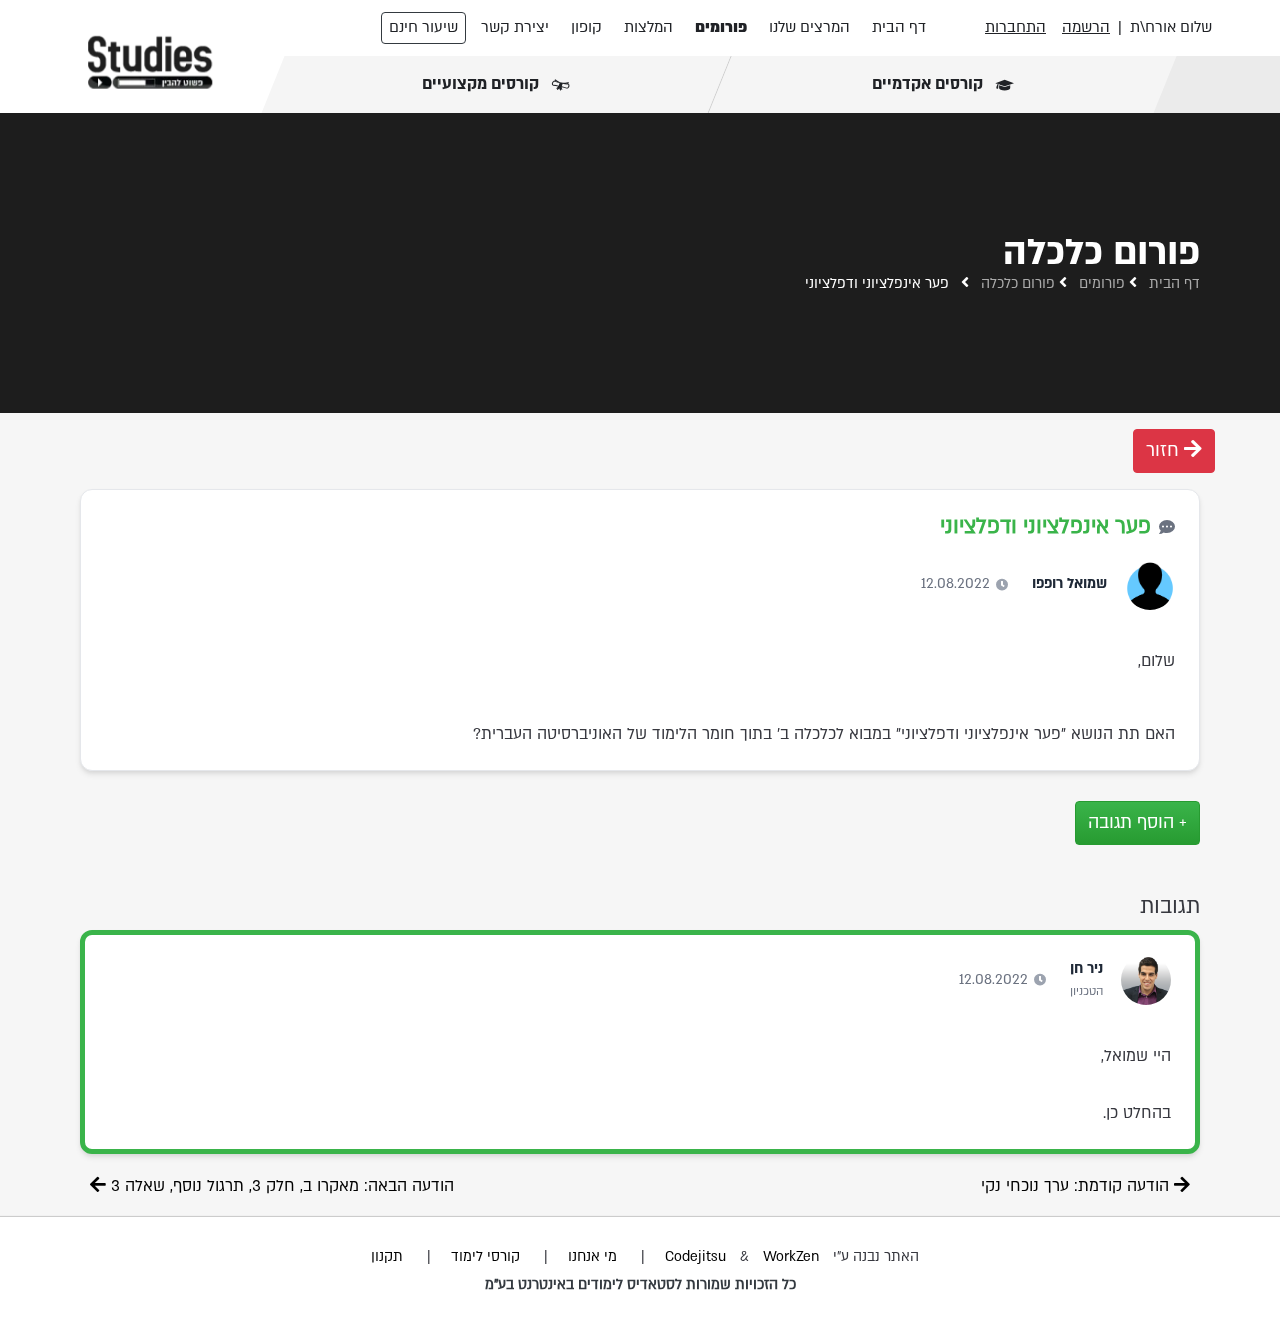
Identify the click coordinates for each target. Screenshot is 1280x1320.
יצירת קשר (515, 27)
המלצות (648, 27)
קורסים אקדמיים (928, 84)
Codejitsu (697, 1256)
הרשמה (1086, 27)
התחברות (1015, 27)
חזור (1165, 450)
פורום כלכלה (1018, 283)
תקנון (387, 1256)
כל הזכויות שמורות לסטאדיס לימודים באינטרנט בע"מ (640, 1284)
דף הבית (899, 27)
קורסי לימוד (485, 1256)
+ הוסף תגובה (1137, 822)
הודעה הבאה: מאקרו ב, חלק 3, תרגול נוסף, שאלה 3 (280, 1186)
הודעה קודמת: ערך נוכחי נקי (1077, 1186)
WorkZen (791, 1256)
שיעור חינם (423, 27)
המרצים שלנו (809, 27)
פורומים (721, 27)
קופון (586, 27)
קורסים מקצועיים (482, 84)
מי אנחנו (592, 1256)
